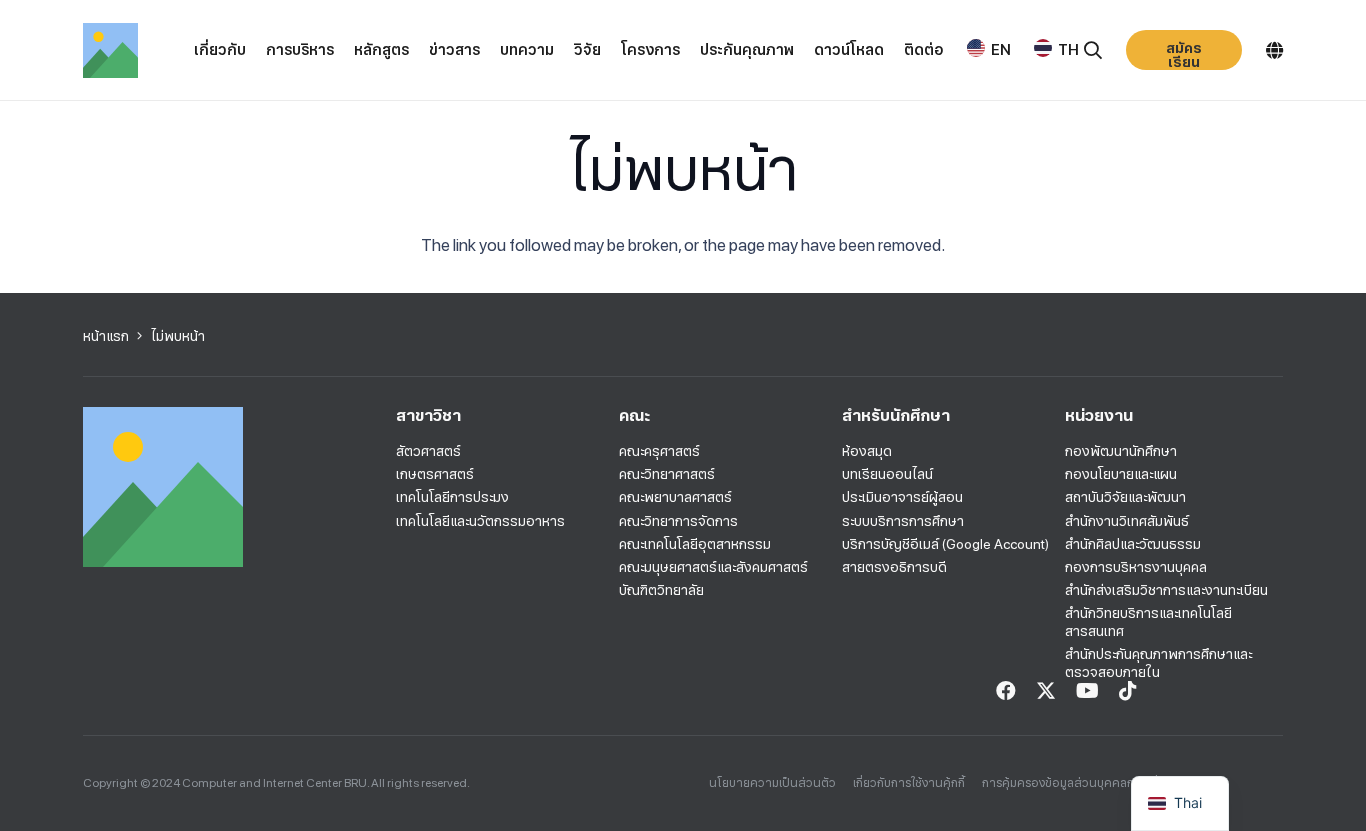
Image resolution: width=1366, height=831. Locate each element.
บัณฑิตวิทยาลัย (661, 590)
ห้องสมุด (867, 451)
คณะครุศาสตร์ (659, 451)
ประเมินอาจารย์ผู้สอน (902, 497)
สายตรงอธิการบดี (894, 567)
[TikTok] (1128, 691)
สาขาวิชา (428, 415)
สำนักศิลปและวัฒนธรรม (1133, 544)
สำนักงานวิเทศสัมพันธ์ (1127, 521)
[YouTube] (1087, 691)
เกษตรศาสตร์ (435, 474)
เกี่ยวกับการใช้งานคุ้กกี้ (909, 783)
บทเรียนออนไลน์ (887, 474)
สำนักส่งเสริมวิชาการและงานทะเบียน (1166, 590)
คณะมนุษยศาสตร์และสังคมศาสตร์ (713, 567)
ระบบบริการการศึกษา (903, 521)
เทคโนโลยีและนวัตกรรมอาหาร (480, 521)
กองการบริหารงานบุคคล (1136, 567)
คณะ (634, 415)
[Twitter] (1046, 691)
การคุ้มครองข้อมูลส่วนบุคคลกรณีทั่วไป (1080, 783)
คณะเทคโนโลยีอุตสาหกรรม (695, 544)
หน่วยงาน (1099, 415)
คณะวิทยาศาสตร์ (667, 474)
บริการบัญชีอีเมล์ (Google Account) (945, 544)
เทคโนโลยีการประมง (452, 497)
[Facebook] (1006, 691)
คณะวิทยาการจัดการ (678, 521)
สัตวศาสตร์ (428, 451)
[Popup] (1093, 50)
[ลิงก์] (110, 50)
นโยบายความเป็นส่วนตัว (772, 783)
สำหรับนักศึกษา (896, 415)
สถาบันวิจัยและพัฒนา (1125, 497)
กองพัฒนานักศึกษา (1121, 451)
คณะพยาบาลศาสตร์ (675, 497)
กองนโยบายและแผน (1121, 474)
